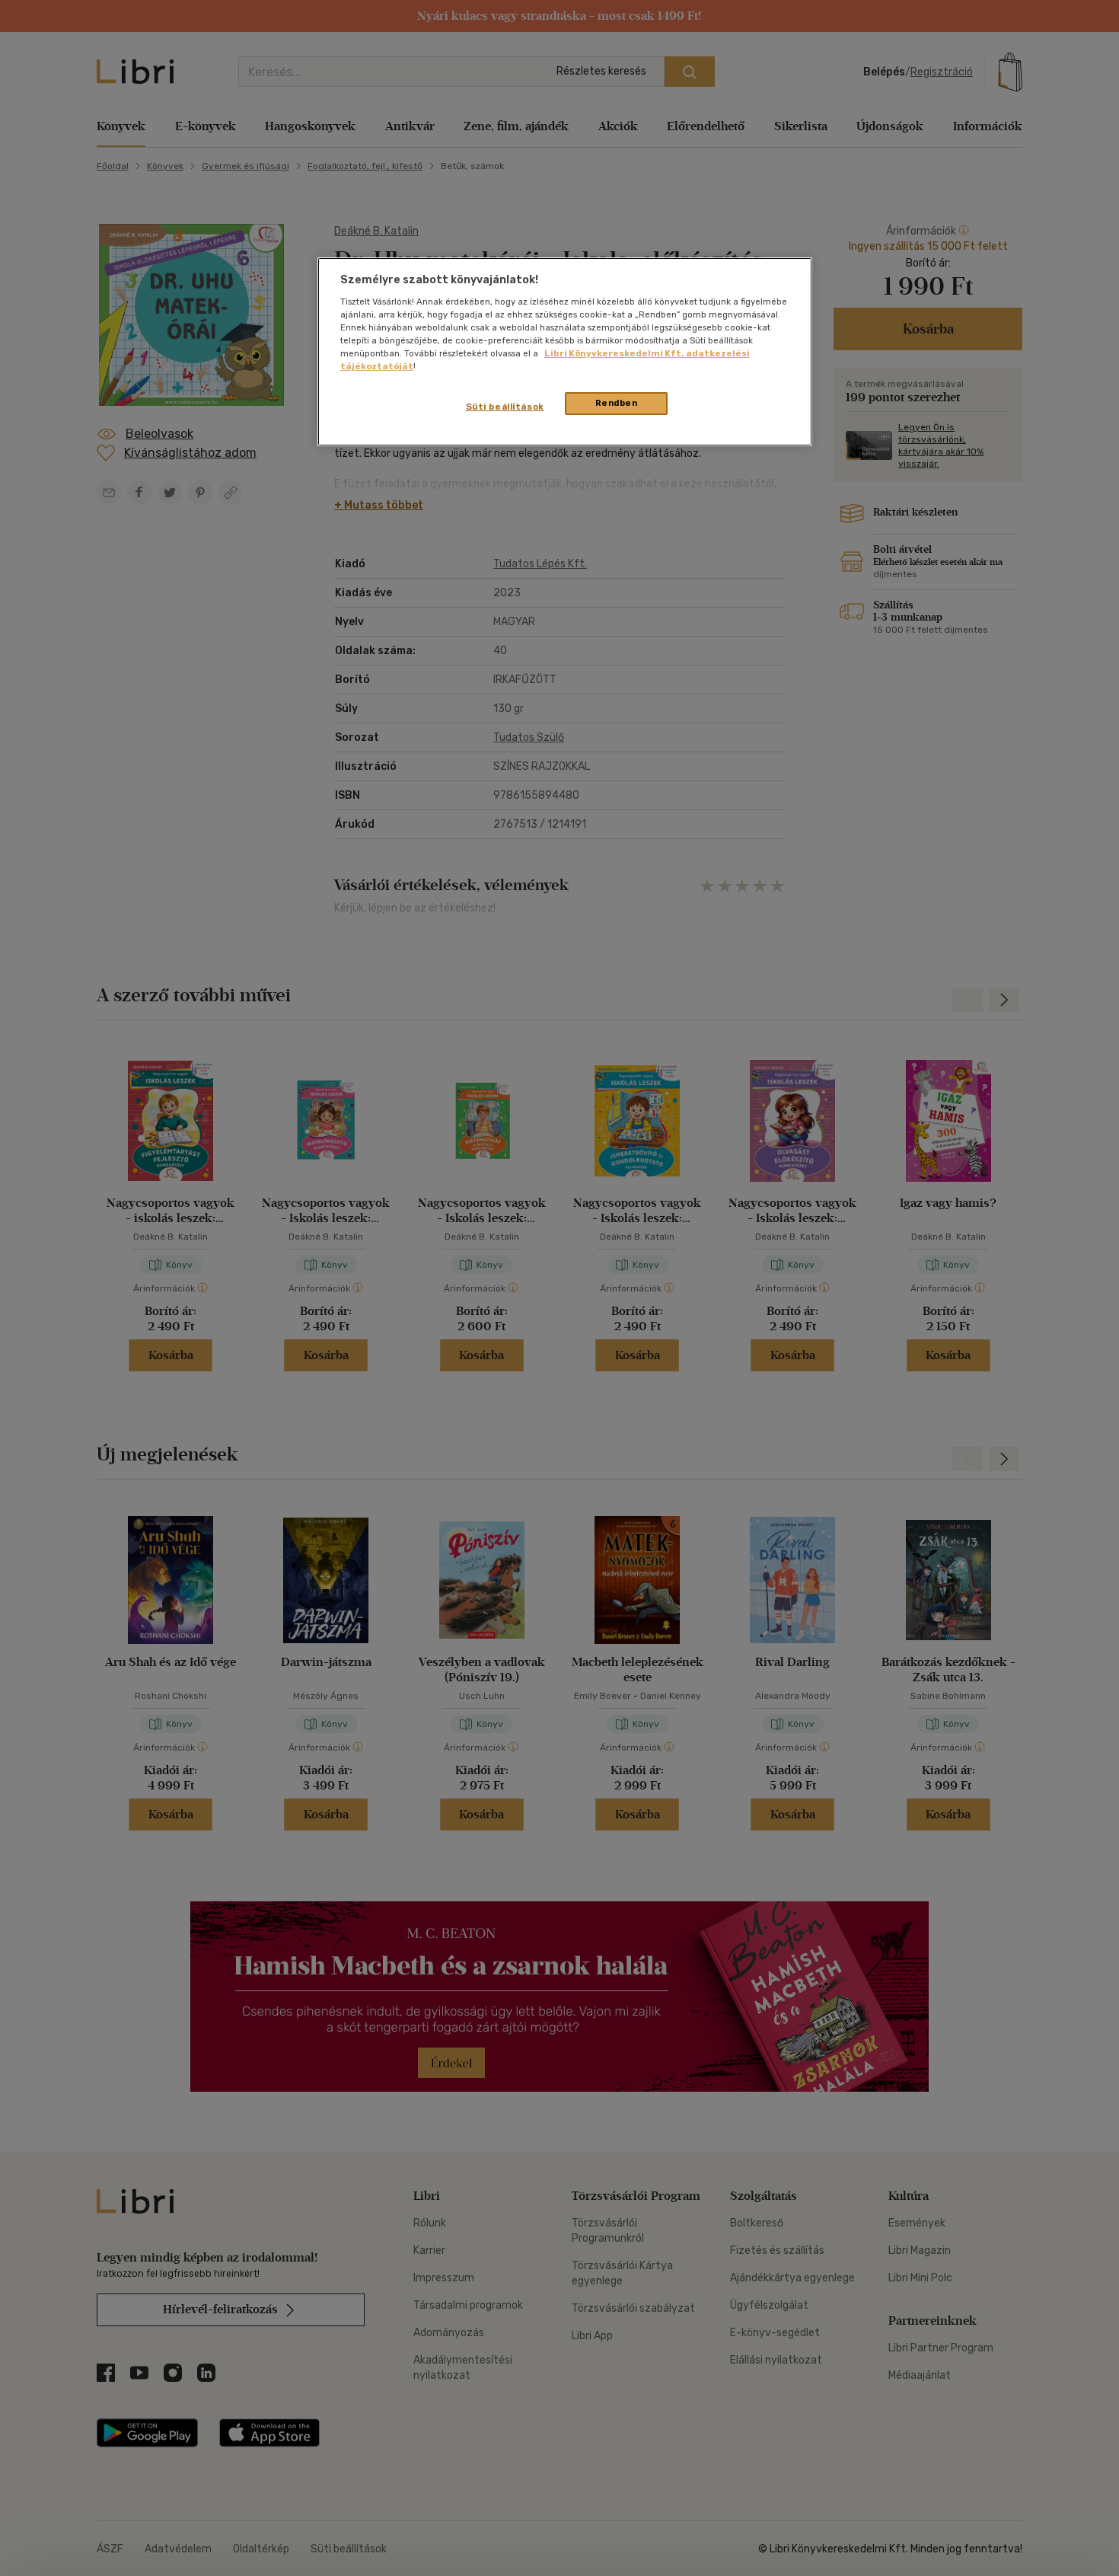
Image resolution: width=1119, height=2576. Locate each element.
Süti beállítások (505, 407)
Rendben (617, 403)
